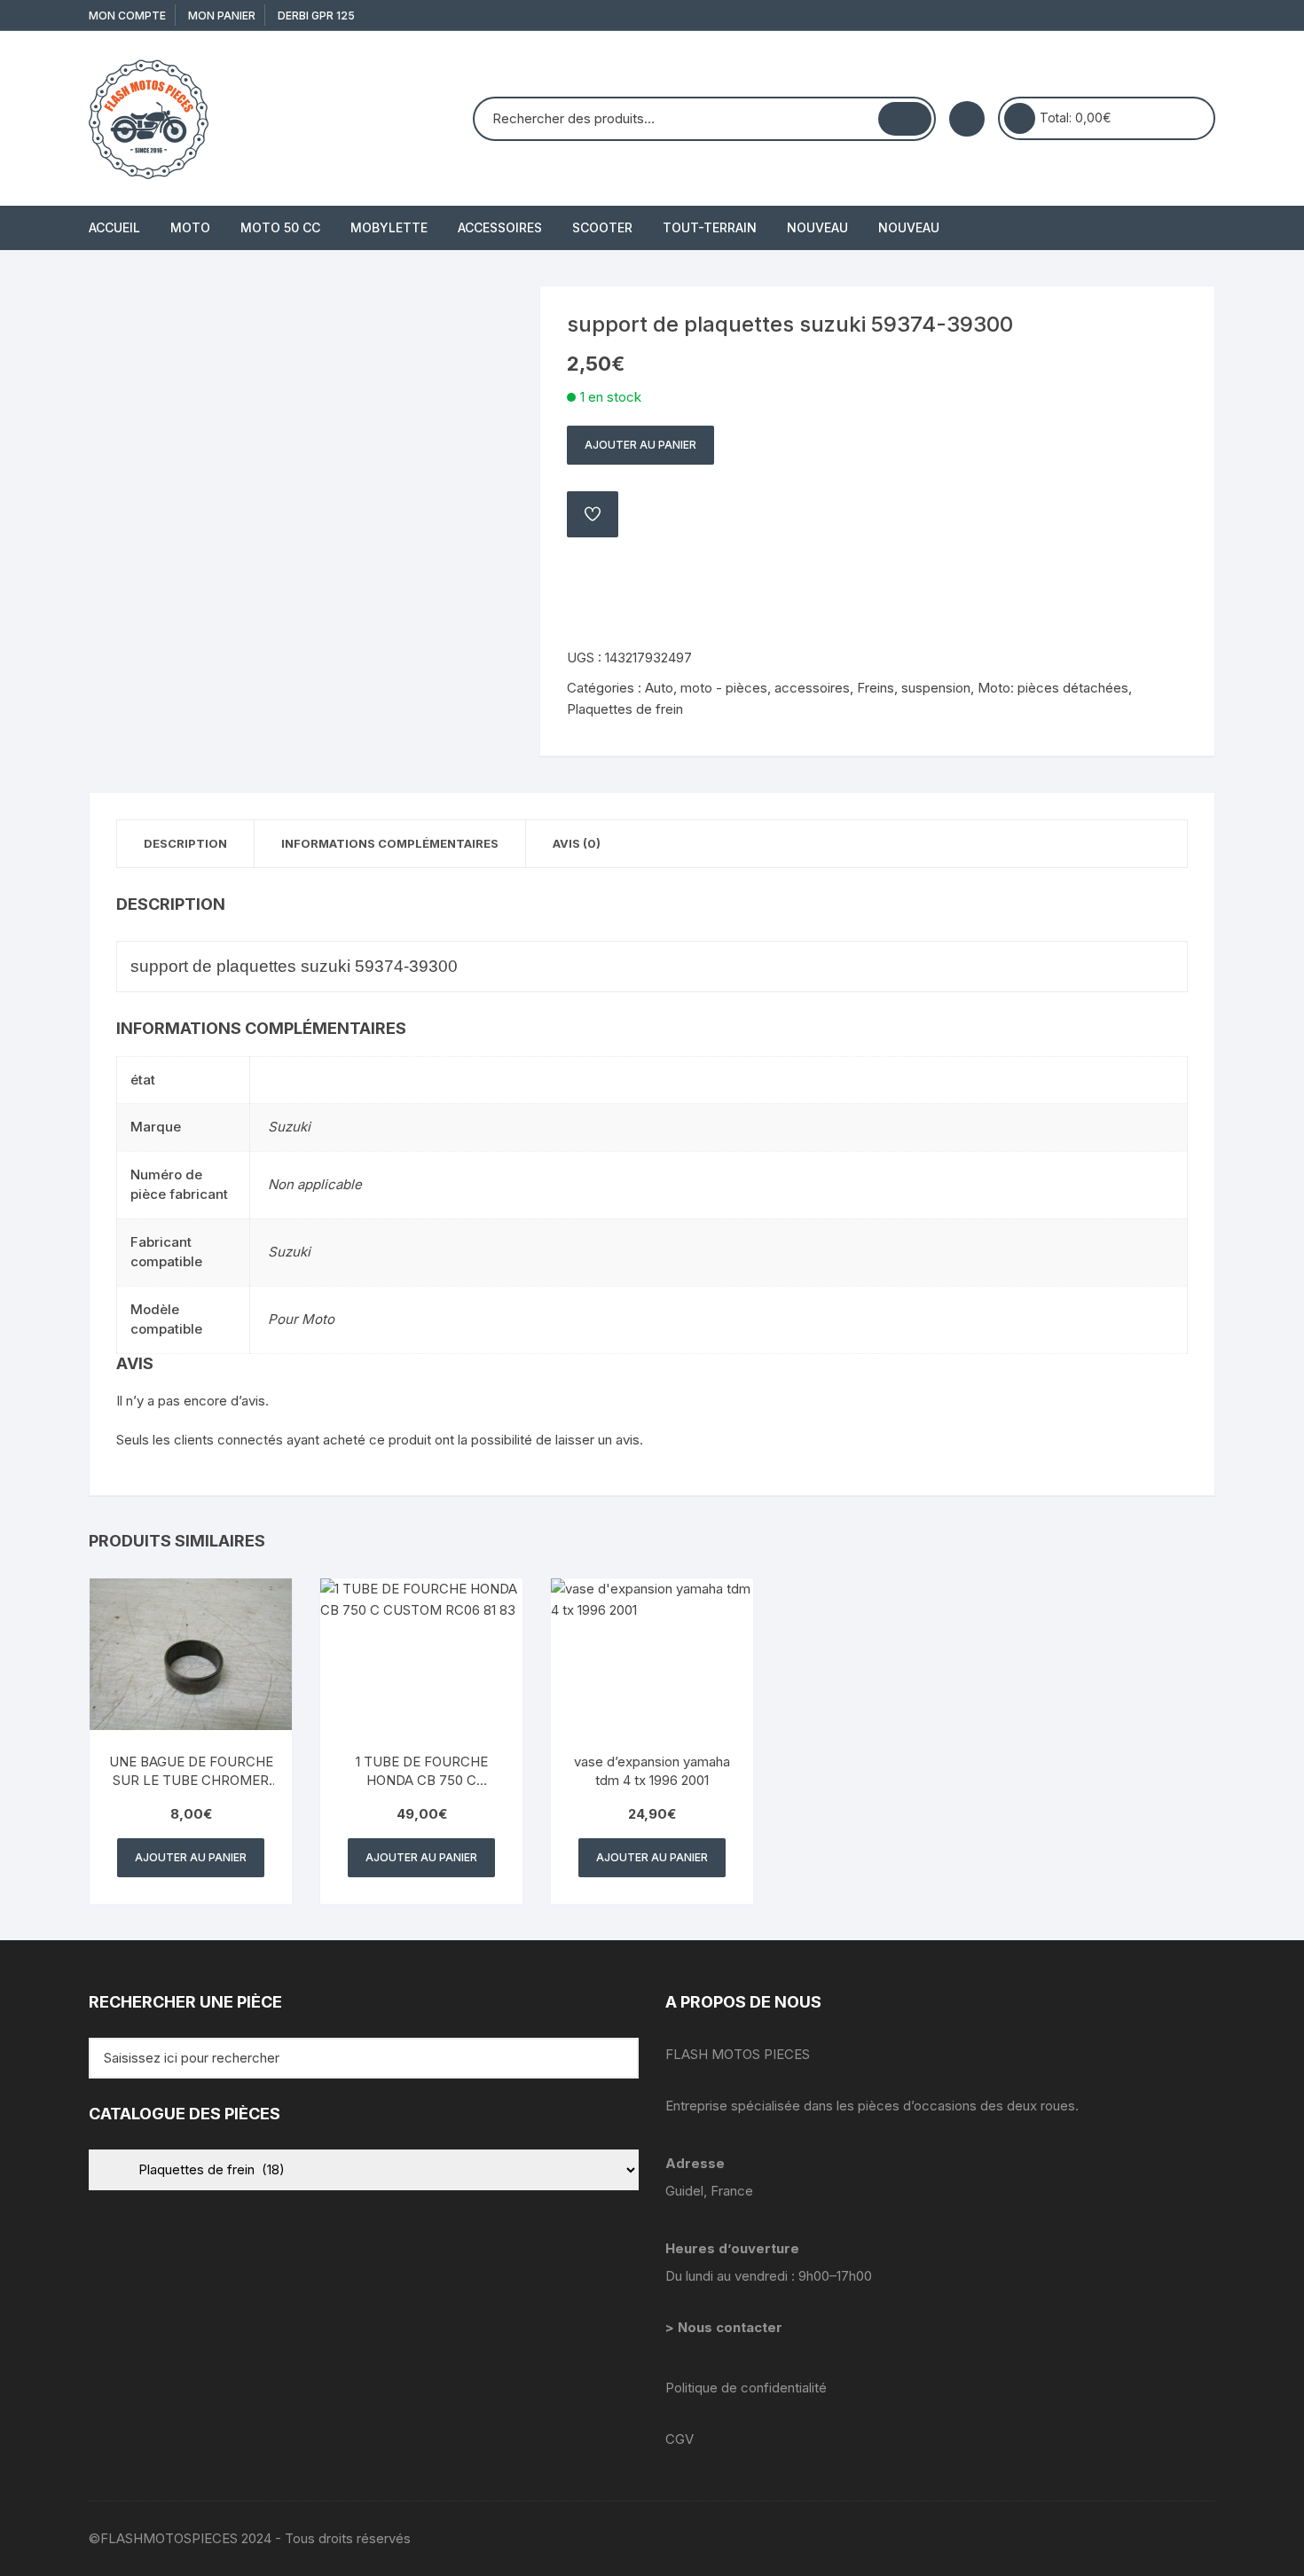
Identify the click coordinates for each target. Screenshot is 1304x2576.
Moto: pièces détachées (1053, 688)
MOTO (190, 227)
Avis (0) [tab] (577, 843)
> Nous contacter (726, 2327)
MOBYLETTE (389, 227)
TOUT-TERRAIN (710, 227)
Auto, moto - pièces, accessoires (747, 688)
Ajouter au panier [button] (191, 1857)
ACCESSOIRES (500, 227)
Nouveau (817, 227)
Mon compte (127, 16)
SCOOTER (602, 227)
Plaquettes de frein (625, 709)
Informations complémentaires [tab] (390, 843)
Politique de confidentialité (746, 2388)
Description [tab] (185, 843)
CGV (679, 2439)
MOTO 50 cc (280, 227)
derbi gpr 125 (316, 16)
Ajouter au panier (640, 445)
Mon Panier (222, 16)
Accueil (114, 227)
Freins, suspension (914, 688)
